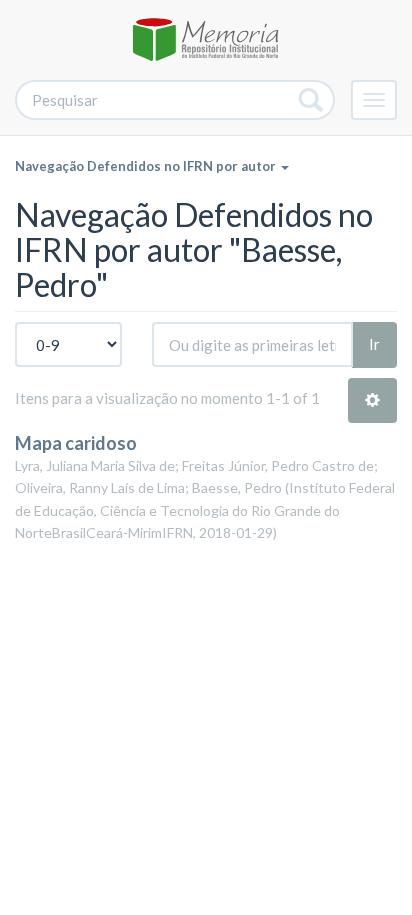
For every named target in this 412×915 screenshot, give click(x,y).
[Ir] (311, 100)
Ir (374, 344)
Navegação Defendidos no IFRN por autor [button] (147, 166)
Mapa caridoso (76, 443)
